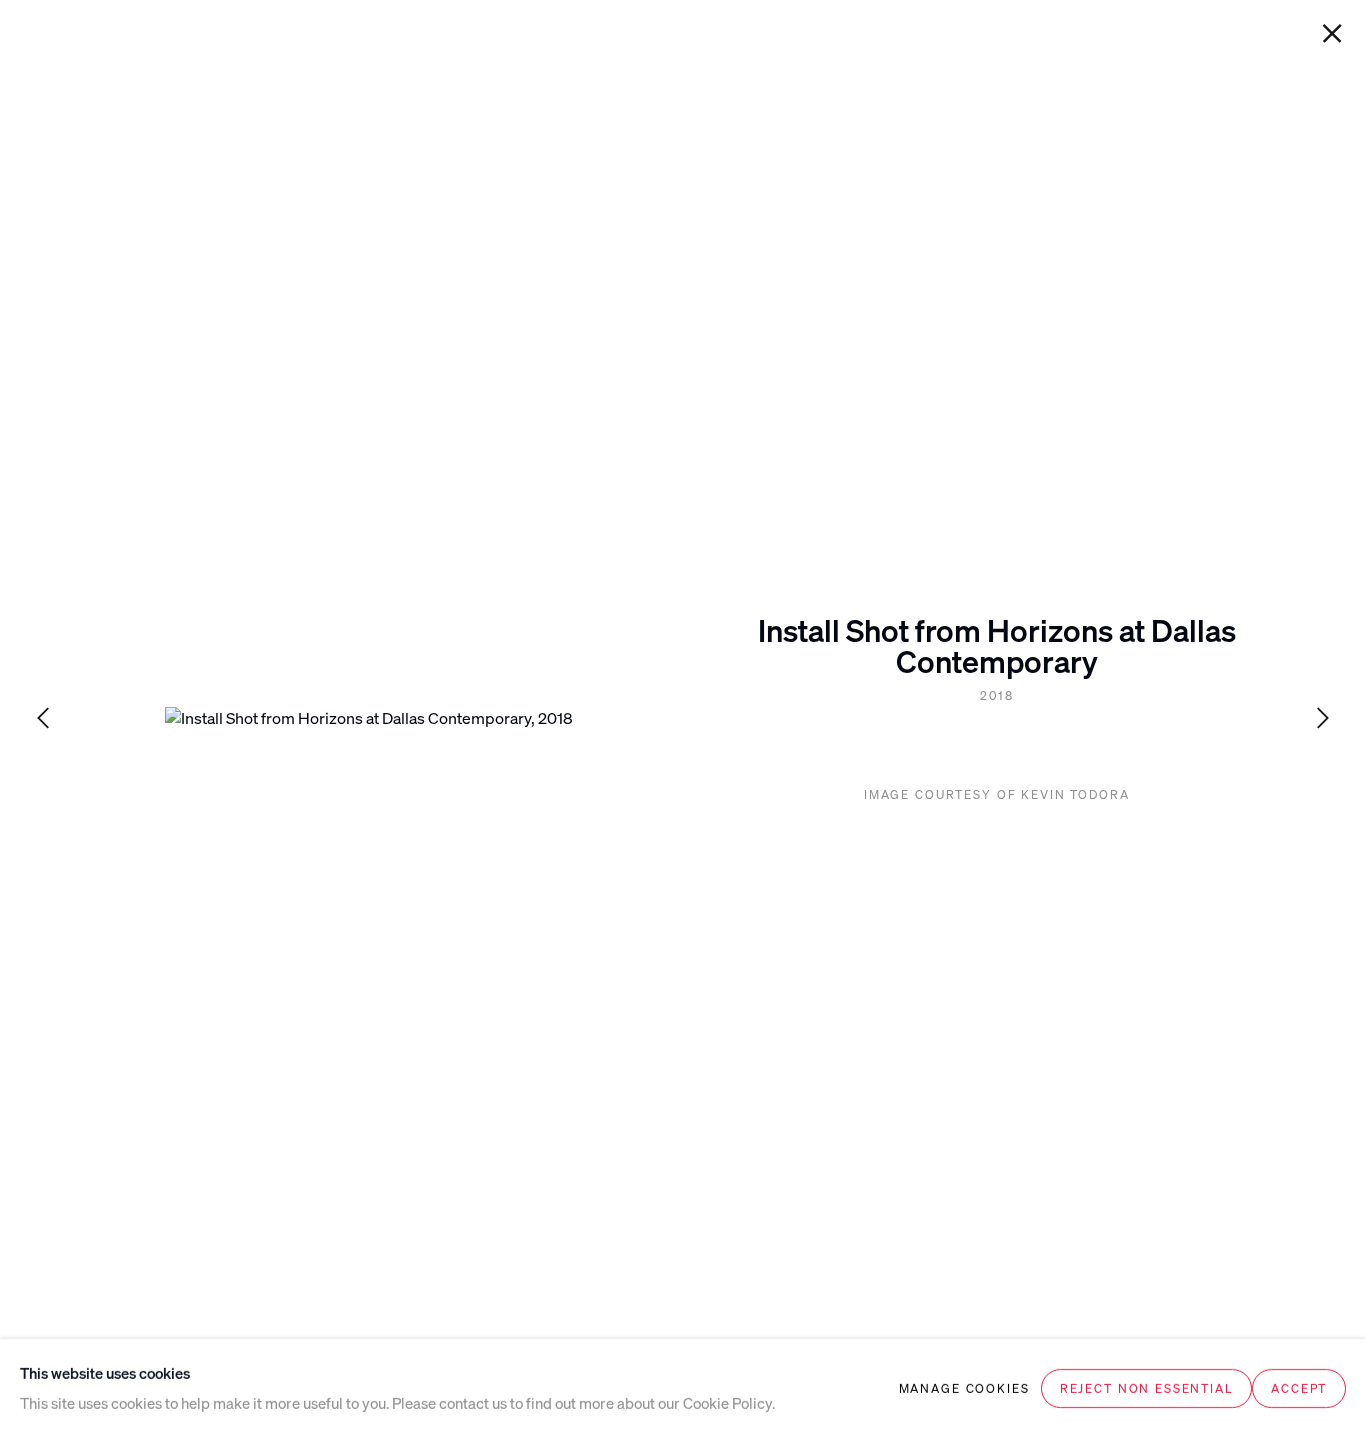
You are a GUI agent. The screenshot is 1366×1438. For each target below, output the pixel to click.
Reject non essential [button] (1147, 1388)
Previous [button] (43, 719)
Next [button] (1323, 719)
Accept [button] (1299, 1388)
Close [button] (1332, 34)
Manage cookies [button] (964, 1388)
